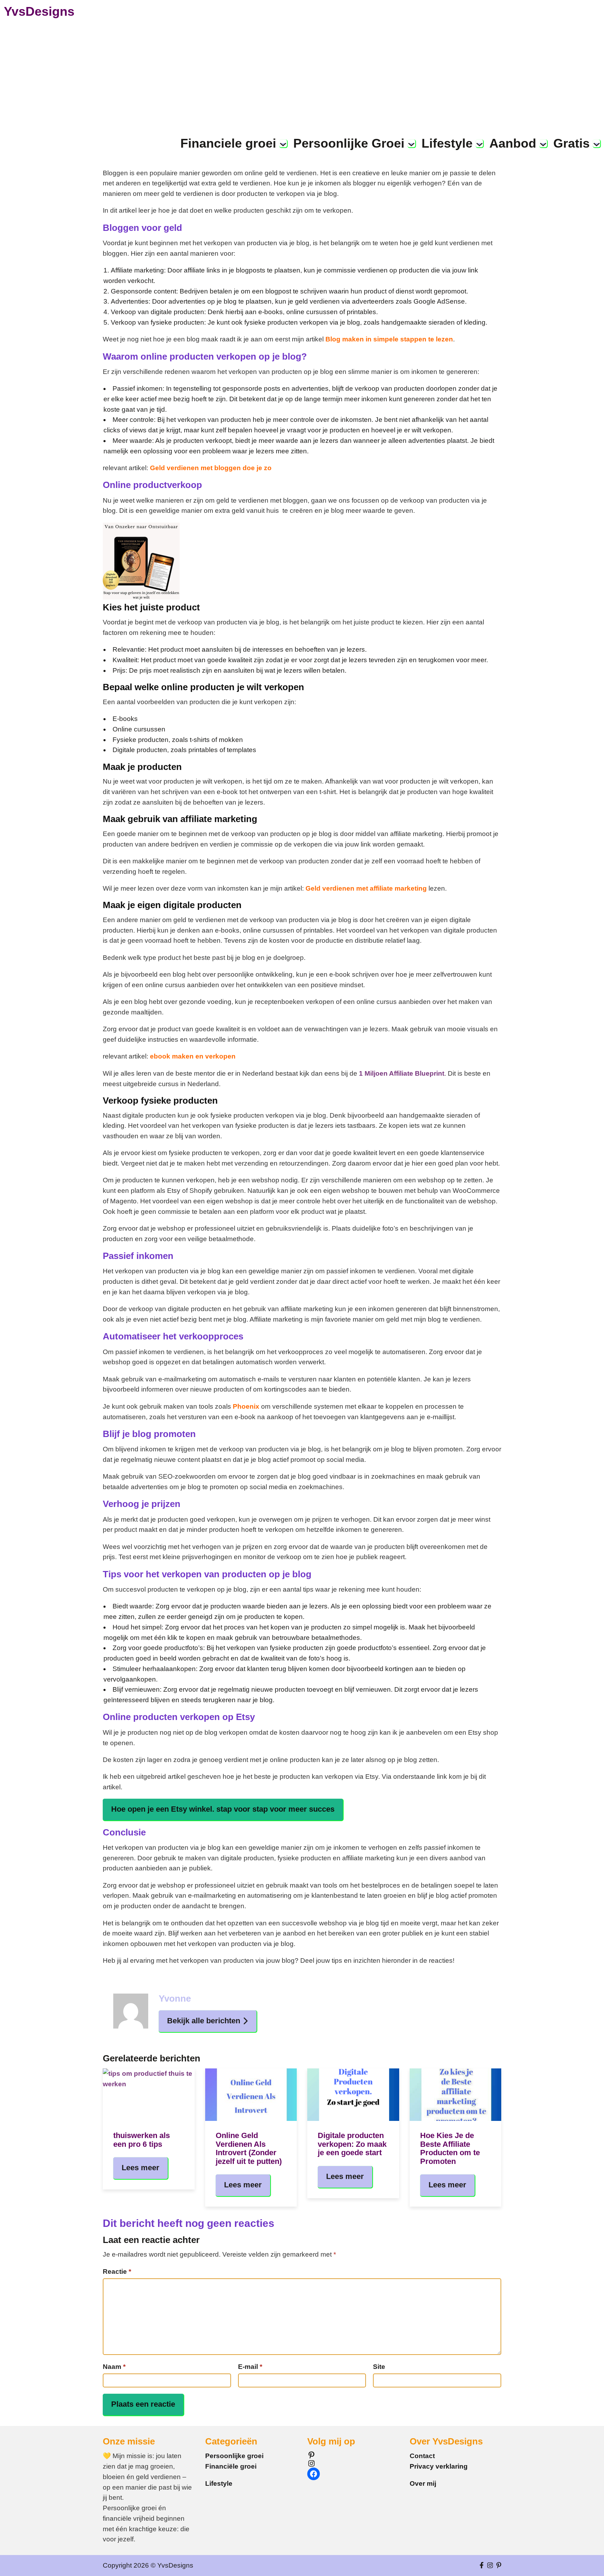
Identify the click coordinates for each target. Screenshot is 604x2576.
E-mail (250, 2367)
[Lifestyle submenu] (480, 143)
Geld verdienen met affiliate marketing (366, 888)
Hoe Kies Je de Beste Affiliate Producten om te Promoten (450, 2148)
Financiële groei (231, 2466)
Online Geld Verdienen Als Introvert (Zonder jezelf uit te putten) (249, 2148)
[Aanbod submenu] (543, 143)
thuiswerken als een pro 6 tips (142, 2140)
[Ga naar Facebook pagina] (482, 2566)
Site (379, 2367)
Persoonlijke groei (234, 2456)
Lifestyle (219, 2483)
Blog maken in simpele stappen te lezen (389, 339)
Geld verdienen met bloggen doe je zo (211, 468)
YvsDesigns (39, 11)
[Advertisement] (302, 75)
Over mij (423, 2483)
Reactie (117, 2271)
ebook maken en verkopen (193, 1056)
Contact (422, 2456)
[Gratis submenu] (597, 143)
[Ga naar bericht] (149, 2095)
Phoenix (247, 1406)
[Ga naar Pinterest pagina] (499, 2566)
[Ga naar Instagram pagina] (490, 2566)
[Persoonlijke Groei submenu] (411, 143)
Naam (114, 2367)
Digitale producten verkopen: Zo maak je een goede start (352, 2144)
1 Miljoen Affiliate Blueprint (402, 1073)
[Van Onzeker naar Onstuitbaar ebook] (141, 597)
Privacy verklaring (439, 2466)
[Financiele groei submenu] (283, 143)
